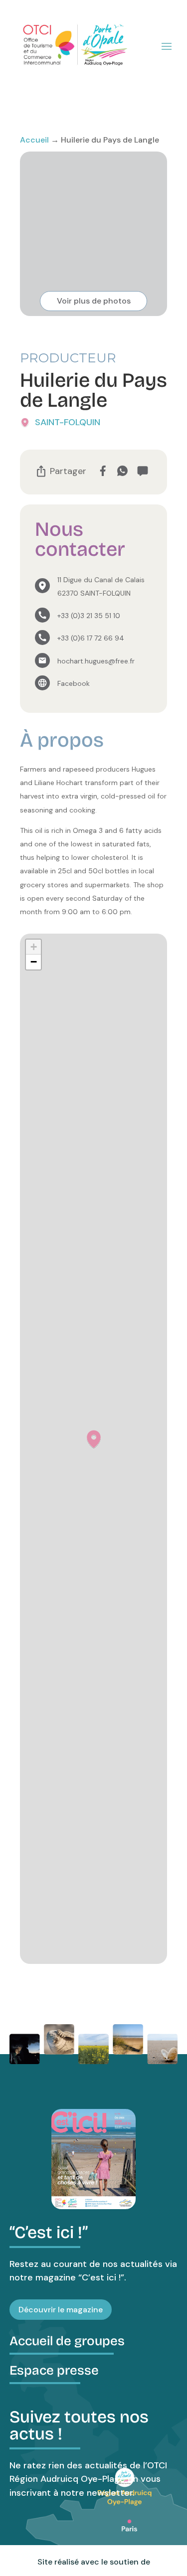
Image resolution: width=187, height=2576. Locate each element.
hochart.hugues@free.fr (96, 661)
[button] (94, 1439)
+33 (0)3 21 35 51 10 (89, 616)
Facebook (74, 683)
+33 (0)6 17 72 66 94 (91, 638)
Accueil (34, 140)
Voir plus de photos (94, 301)
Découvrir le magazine (61, 2310)
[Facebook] (102, 471)
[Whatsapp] (122, 471)
